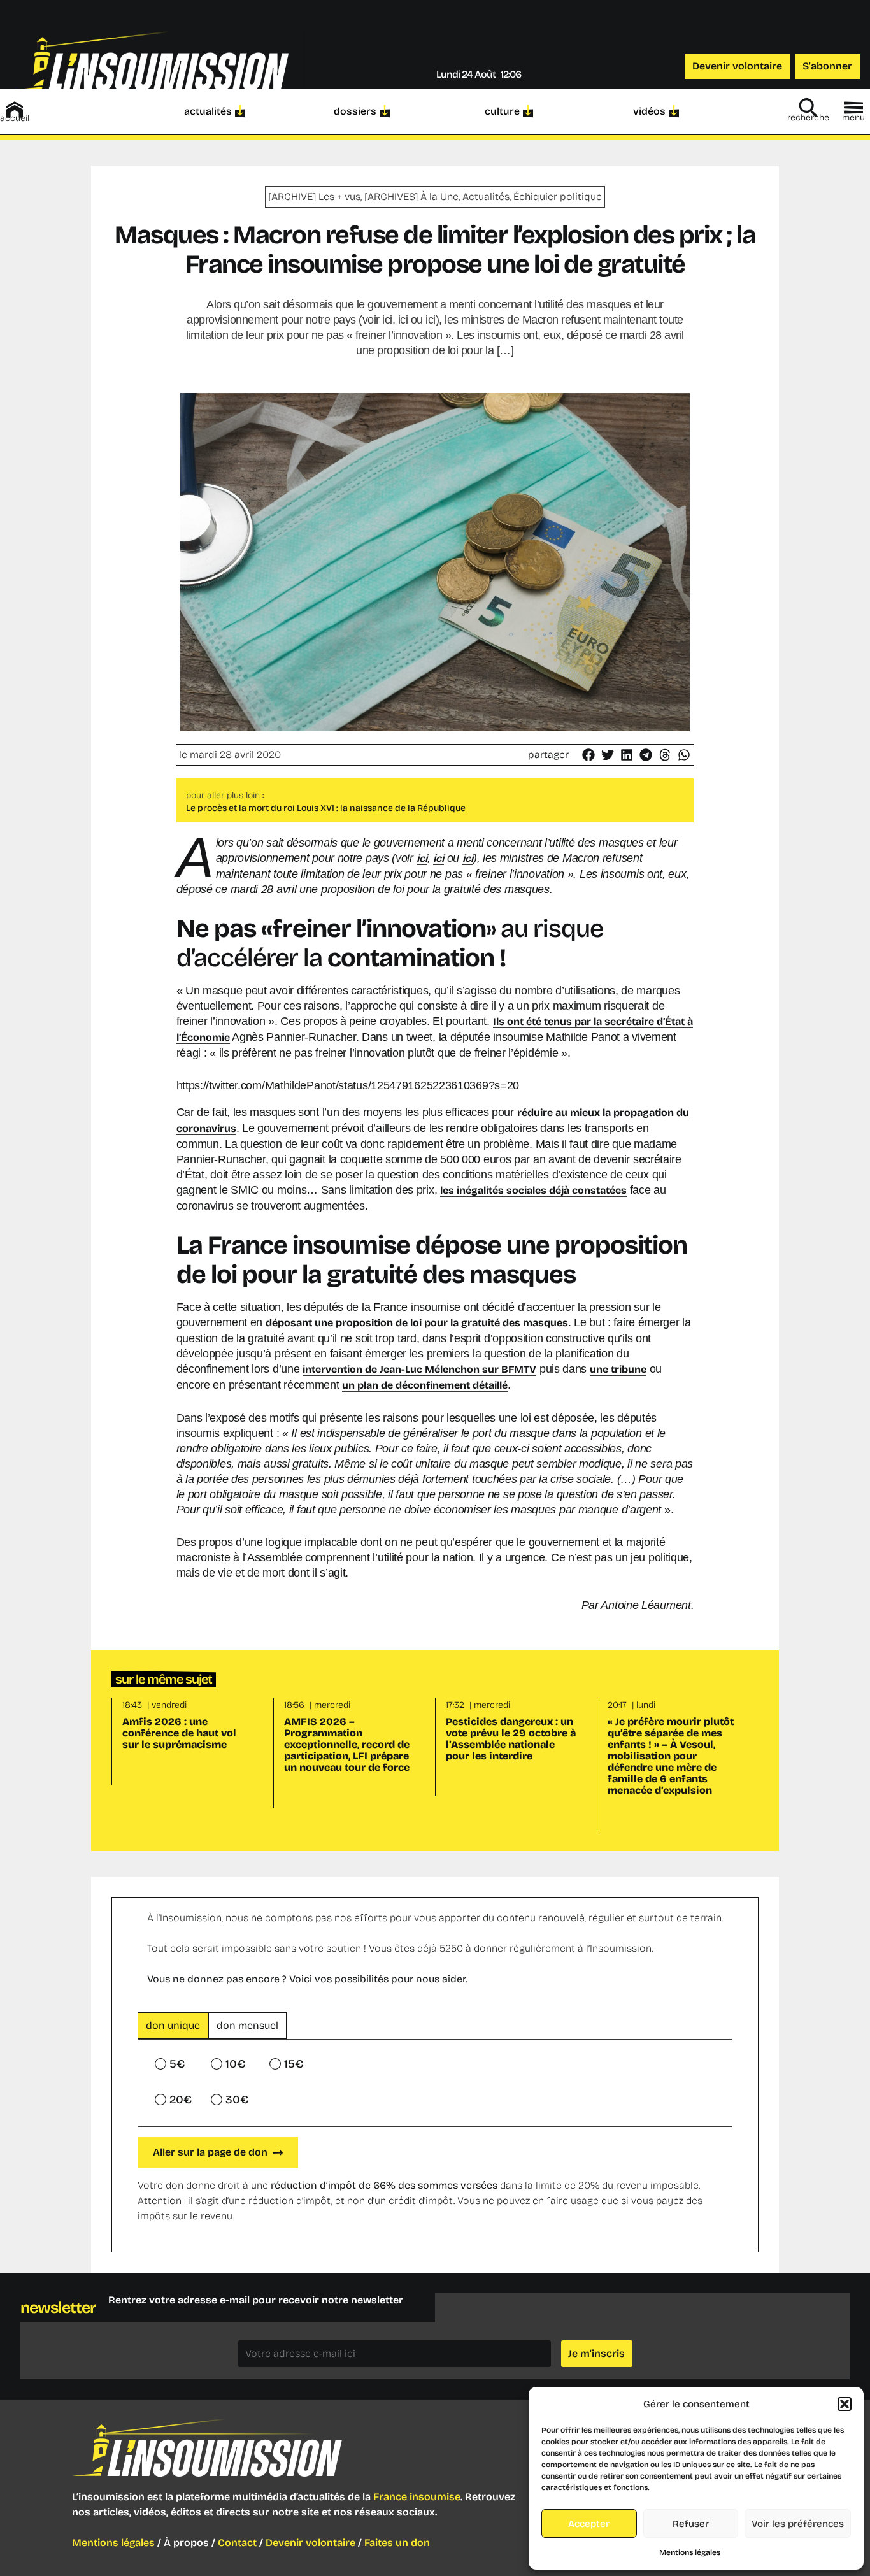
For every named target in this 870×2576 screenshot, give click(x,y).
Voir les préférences (798, 2524)
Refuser (691, 2524)
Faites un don (397, 2543)
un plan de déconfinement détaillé (425, 1385)
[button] (845, 2404)
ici (422, 858)
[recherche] (808, 108)
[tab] (173, 2026)
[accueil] (15, 110)
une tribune (618, 1369)
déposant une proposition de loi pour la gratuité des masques (417, 1323)
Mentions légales (690, 2552)
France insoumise (417, 2497)
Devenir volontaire (310, 2543)
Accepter (589, 2524)
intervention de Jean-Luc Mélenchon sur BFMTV (419, 1369)
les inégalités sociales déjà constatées (533, 1190)
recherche (808, 118)
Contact (237, 2543)
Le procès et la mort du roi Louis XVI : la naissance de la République (326, 808)
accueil (15, 118)
